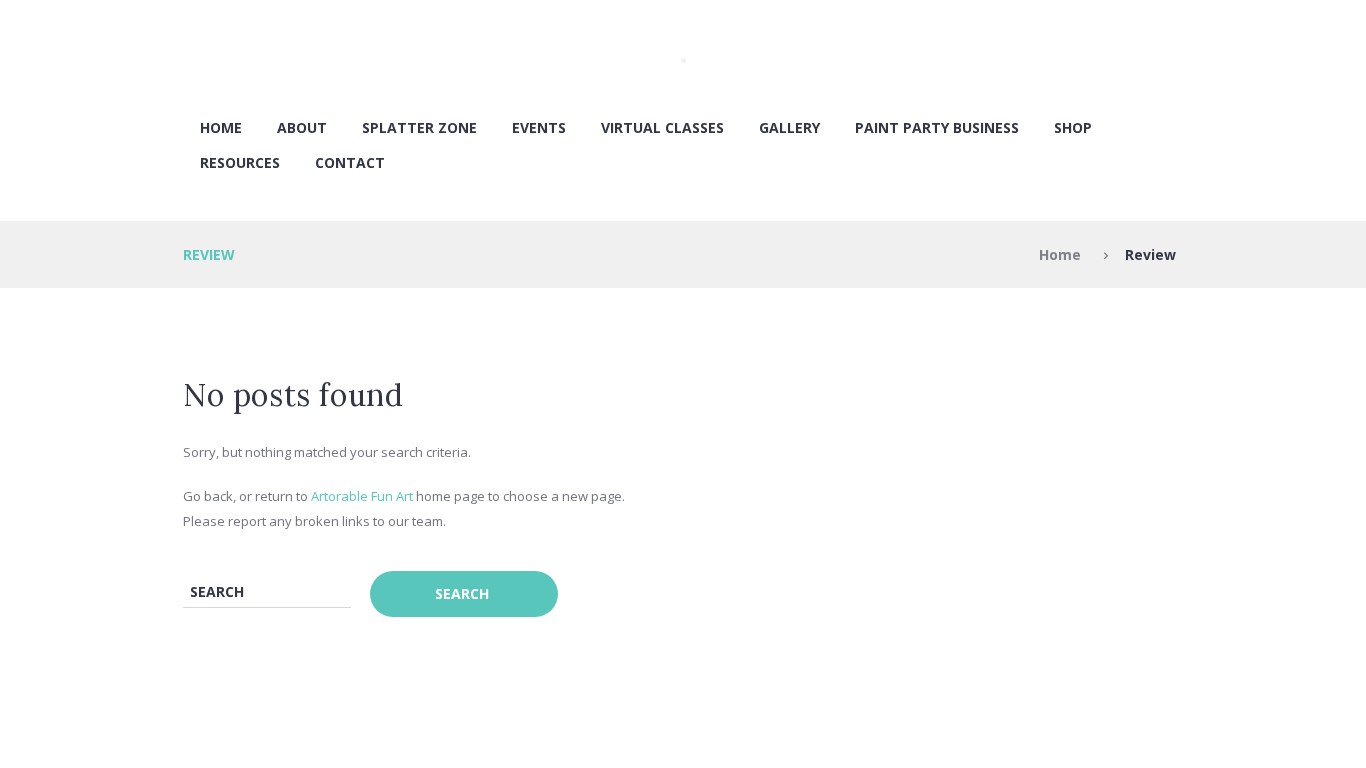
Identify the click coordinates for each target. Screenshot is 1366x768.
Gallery (789, 127)
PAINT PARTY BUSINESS (937, 127)
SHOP (1073, 127)
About (302, 127)
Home (221, 127)
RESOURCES (240, 162)
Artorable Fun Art (362, 496)
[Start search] (464, 594)
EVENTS (539, 127)
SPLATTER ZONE (419, 127)
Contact (350, 162)
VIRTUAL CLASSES (662, 127)
